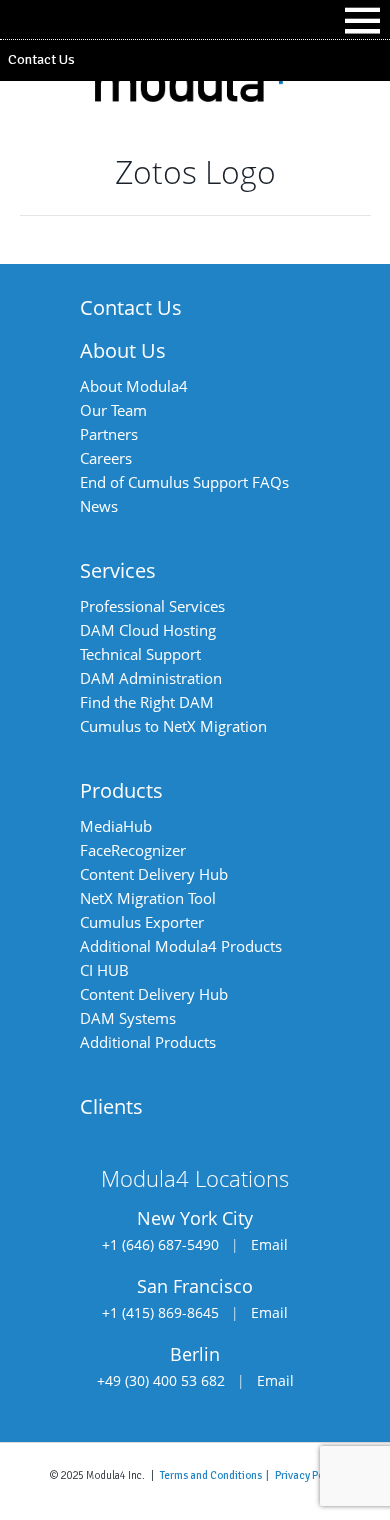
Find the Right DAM (147, 702)
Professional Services (152, 606)
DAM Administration (151, 678)
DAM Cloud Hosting (148, 630)
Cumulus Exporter (142, 922)
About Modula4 (134, 386)
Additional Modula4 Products (181, 946)
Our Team (113, 410)
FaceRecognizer (133, 850)
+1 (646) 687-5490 (160, 1244)
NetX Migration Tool (148, 898)
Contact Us (41, 59)
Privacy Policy (308, 1475)
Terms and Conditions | (217, 1475)
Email (269, 1244)
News (99, 506)
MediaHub (116, 826)
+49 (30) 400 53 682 (161, 1380)
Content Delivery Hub (154, 874)
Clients (111, 1106)
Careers (106, 458)
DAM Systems (128, 1018)
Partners (109, 434)
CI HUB (104, 970)
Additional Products (148, 1042)
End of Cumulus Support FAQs (184, 482)
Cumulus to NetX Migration (173, 726)
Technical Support (140, 654)
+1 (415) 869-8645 (160, 1312)
